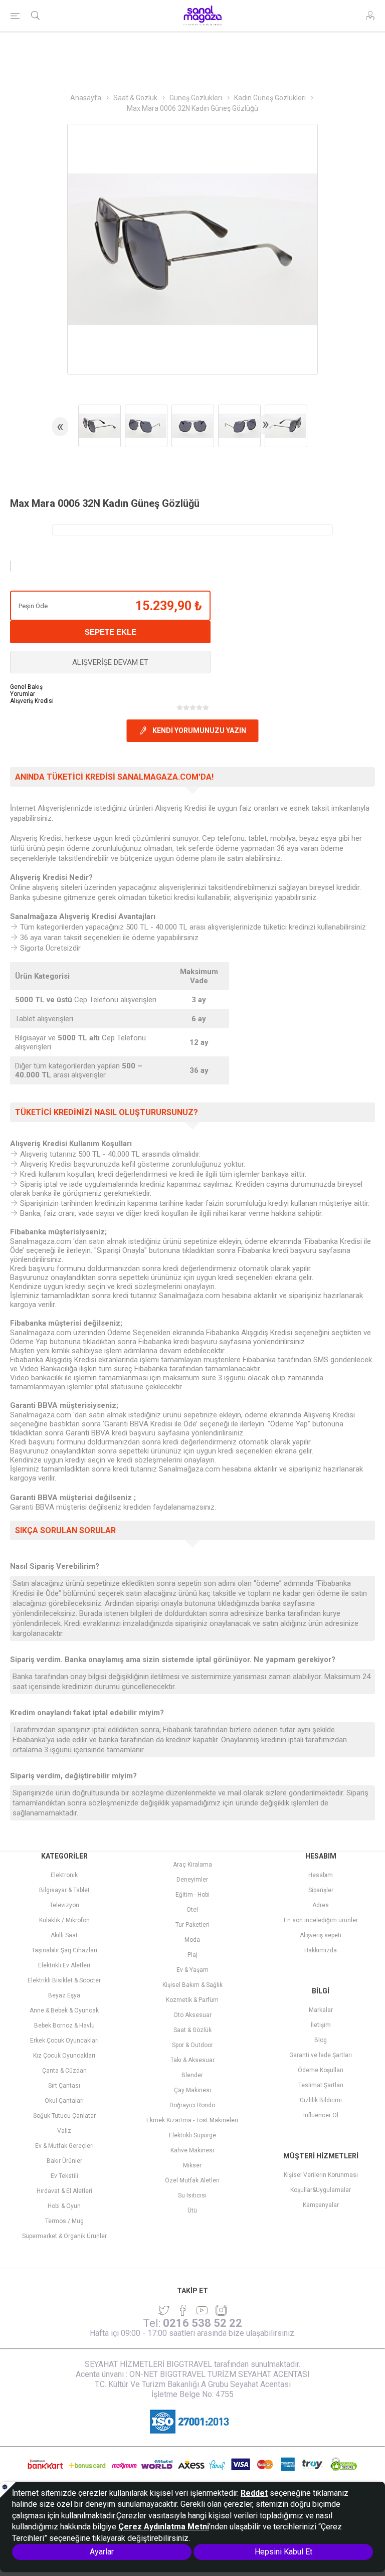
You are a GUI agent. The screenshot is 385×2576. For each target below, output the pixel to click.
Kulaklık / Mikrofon (64, 1920)
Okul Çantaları (64, 2101)
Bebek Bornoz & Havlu (64, 2026)
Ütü (192, 2211)
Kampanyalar (321, 2205)
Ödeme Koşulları (321, 2070)
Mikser (192, 2165)
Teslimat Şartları (321, 2085)
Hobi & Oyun (64, 2206)
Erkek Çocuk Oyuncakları (64, 2041)
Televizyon (64, 1905)
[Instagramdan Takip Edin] (202, 2310)
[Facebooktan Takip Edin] (183, 2310)
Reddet (254, 2493)
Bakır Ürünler (64, 2161)
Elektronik (64, 1875)
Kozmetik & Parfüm (192, 2000)
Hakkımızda (321, 1950)
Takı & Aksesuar (192, 2060)
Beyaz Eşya (64, 1995)
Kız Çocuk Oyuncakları (64, 2056)
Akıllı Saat (64, 1935)
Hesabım (321, 1875)
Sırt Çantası (64, 2086)
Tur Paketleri (192, 1925)
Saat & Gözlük (192, 2030)
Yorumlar (23, 694)
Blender (192, 2075)
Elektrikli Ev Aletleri (64, 1965)
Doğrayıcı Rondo (192, 2105)
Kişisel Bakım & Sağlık (192, 1985)
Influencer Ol (321, 2115)
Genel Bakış (26, 687)
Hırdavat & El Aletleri (64, 2191)
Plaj (192, 1955)
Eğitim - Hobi (192, 1895)
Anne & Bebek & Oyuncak (64, 2010)
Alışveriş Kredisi (32, 701)
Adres (321, 1905)
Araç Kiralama (192, 1865)
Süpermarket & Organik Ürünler (64, 2236)
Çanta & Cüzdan (64, 2071)
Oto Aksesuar (192, 2015)
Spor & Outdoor (192, 2045)
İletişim (321, 2025)
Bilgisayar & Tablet (64, 1890)
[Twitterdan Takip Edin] (164, 2310)
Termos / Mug (64, 2221)
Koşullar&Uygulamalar (321, 2190)
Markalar (321, 2010)
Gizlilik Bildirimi (321, 2100)
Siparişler (321, 1890)
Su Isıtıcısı (192, 2195)
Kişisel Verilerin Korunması (321, 2175)
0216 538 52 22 (203, 2323)
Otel (192, 1910)
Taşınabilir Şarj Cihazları (64, 1950)
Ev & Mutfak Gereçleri (64, 2146)
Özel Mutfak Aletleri (192, 2180)
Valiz (64, 2131)
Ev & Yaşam (192, 1970)
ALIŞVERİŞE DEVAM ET (110, 662)
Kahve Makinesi (192, 2150)
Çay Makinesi (192, 2090)
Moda (192, 1940)
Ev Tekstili (64, 2176)
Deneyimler (192, 1880)
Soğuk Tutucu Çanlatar (64, 2116)
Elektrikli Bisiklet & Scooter (64, 1980)
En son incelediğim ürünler (321, 1920)
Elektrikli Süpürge (192, 2135)
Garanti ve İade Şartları (321, 2055)
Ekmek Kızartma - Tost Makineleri (192, 2120)
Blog (321, 2040)
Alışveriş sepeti (321, 1935)
